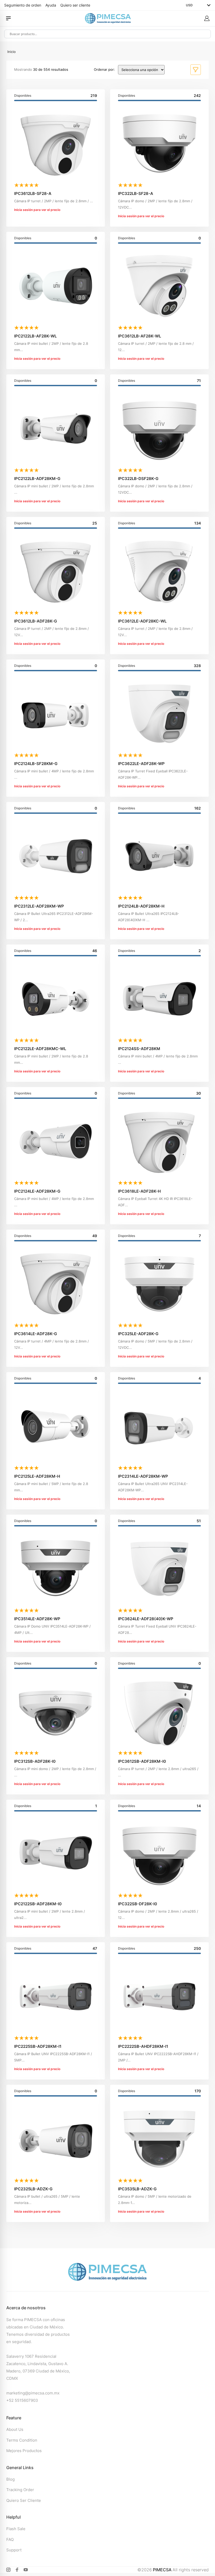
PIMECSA (162, 2570)
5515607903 (26, 2400)
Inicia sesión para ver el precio (37, 210)
